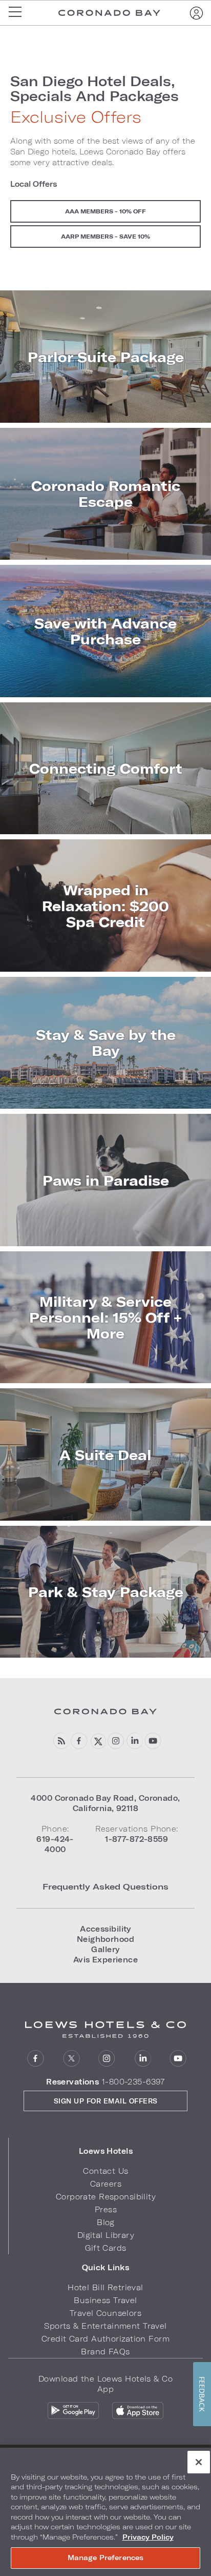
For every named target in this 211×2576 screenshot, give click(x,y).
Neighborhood (105, 1939)
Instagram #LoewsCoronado (116, 1741)
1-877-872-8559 (136, 1839)
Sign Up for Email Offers (106, 2101)
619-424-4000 (55, 1844)
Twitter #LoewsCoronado (98, 1741)
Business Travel (105, 2300)
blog (61, 1741)
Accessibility (105, 1929)
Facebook (79, 1741)
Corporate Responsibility (106, 2197)
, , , (105, 1803)
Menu (18, 13)
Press (106, 2209)
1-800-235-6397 (133, 2082)
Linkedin (134, 1741)
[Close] (199, 2462)
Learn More (105, 357)
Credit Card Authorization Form (105, 2339)
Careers (106, 2184)
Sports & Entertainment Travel (105, 2326)
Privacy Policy (148, 2537)
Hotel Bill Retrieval (105, 2287)
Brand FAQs (105, 2352)
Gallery (105, 1949)
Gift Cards (105, 2248)
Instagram (107, 2059)
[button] (106, 2151)
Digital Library (106, 2235)
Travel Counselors (105, 2313)
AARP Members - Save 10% (105, 236)
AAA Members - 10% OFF (105, 211)
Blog (106, 2222)
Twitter (71, 2059)
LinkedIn (143, 2059)
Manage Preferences (105, 2558)
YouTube (153, 1741)
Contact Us (105, 2171)
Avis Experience (105, 1960)
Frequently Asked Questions (105, 1886)
